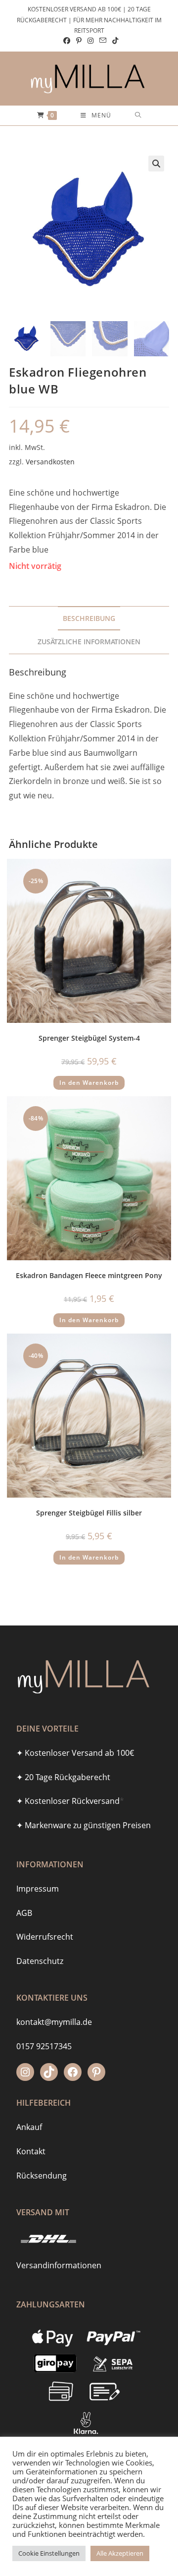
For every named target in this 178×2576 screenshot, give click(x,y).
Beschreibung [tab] (89, 618)
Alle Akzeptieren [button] (120, 2553)
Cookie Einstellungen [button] (49, 2553)
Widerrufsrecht (45, 1937)
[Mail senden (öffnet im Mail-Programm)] (103, 41)
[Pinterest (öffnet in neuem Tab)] (79, 41)
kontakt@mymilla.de (54, 2022)
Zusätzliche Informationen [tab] (89, 642)
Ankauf (29, 2127)
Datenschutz (40, 1961)
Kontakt (31, 2151)
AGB (24, 1913)
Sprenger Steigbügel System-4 (89, 1038)
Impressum (38, 1889)
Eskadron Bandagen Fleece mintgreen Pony (89, 1275)
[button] (156, 164)
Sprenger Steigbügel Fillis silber (89, 1513)
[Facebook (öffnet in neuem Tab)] (67, 41)
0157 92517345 (44, 2046)
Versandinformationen (59, 2265)
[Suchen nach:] (138, 115)
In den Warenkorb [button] (89, 1083)
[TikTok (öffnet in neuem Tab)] (114, 41)
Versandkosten (50, 462)
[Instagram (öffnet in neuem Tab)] (90, 41)
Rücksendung (42, 2176)
